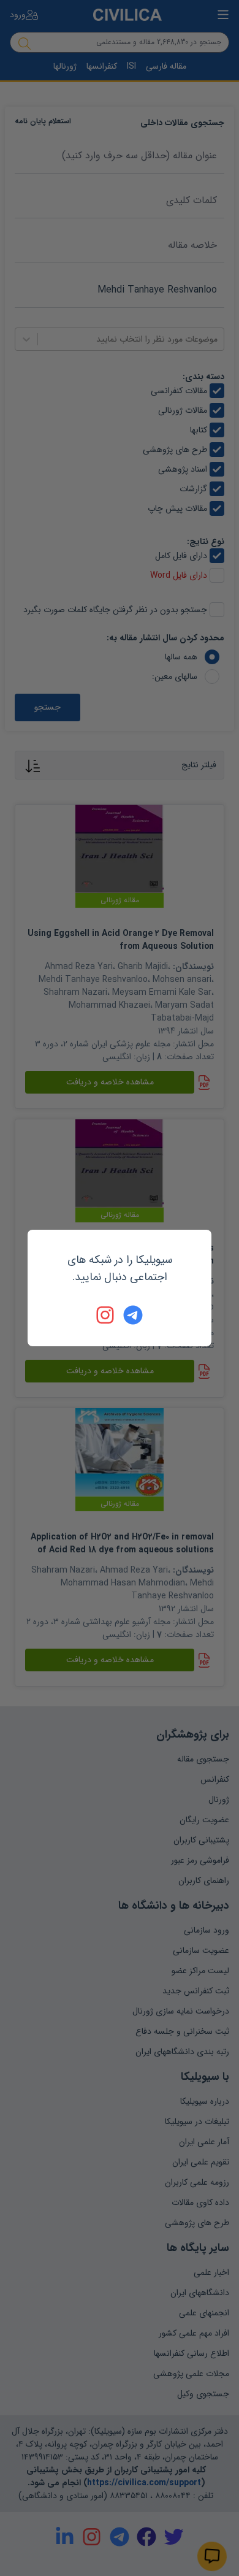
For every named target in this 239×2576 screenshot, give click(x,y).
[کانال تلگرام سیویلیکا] (133, 1315)
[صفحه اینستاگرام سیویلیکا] (106, 1315)
